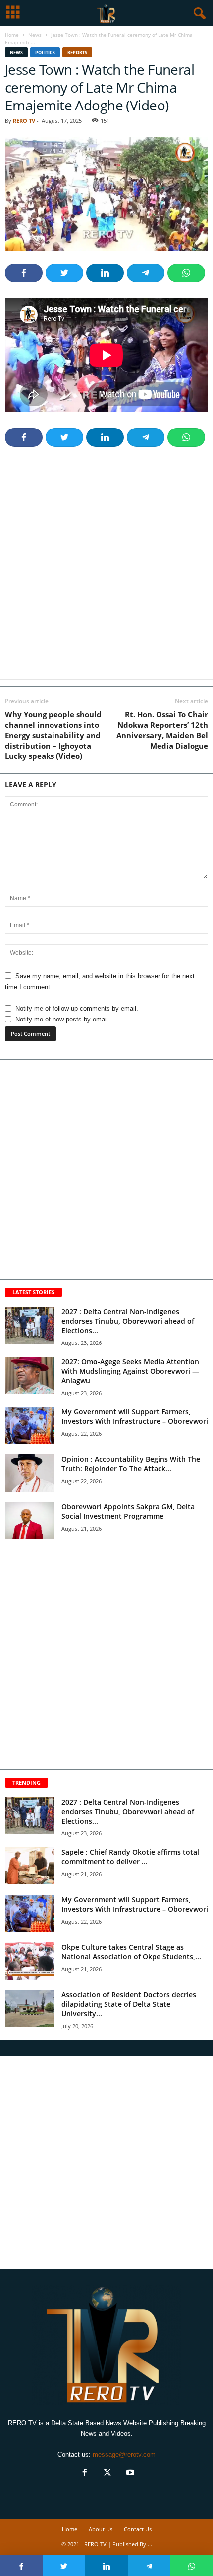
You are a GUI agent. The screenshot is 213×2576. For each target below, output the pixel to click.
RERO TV (24, 121)
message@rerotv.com (124, 2454)
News (35, 35)
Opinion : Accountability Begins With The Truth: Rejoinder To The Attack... (131, 1464)
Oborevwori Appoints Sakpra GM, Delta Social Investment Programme (128, 1511)
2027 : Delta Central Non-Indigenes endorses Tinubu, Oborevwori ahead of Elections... (128, 1321)
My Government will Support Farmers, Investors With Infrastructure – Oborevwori (135, 1416)
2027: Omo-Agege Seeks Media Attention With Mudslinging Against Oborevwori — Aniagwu (130, 1371)
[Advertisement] (106, 569)
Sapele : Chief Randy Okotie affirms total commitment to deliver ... (130, 1857)
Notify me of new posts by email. (63, 1019)
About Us (101, 2529)
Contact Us (138, 2529)
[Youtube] (129, 2474)
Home (12, 35)
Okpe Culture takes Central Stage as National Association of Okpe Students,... (131, 1952)
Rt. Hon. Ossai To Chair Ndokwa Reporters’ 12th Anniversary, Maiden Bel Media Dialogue (162, 730)
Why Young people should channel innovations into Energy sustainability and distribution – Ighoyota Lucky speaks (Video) (53, 735)
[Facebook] (85, 2474)
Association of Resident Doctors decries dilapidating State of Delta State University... (129, 2004)
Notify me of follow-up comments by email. (77, 1008)
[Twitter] (107, 2474)
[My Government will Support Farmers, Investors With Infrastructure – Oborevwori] (30, 1425)
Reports (77, 52)
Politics (45, 52)
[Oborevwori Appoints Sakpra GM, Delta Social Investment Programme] (30, 1521)
